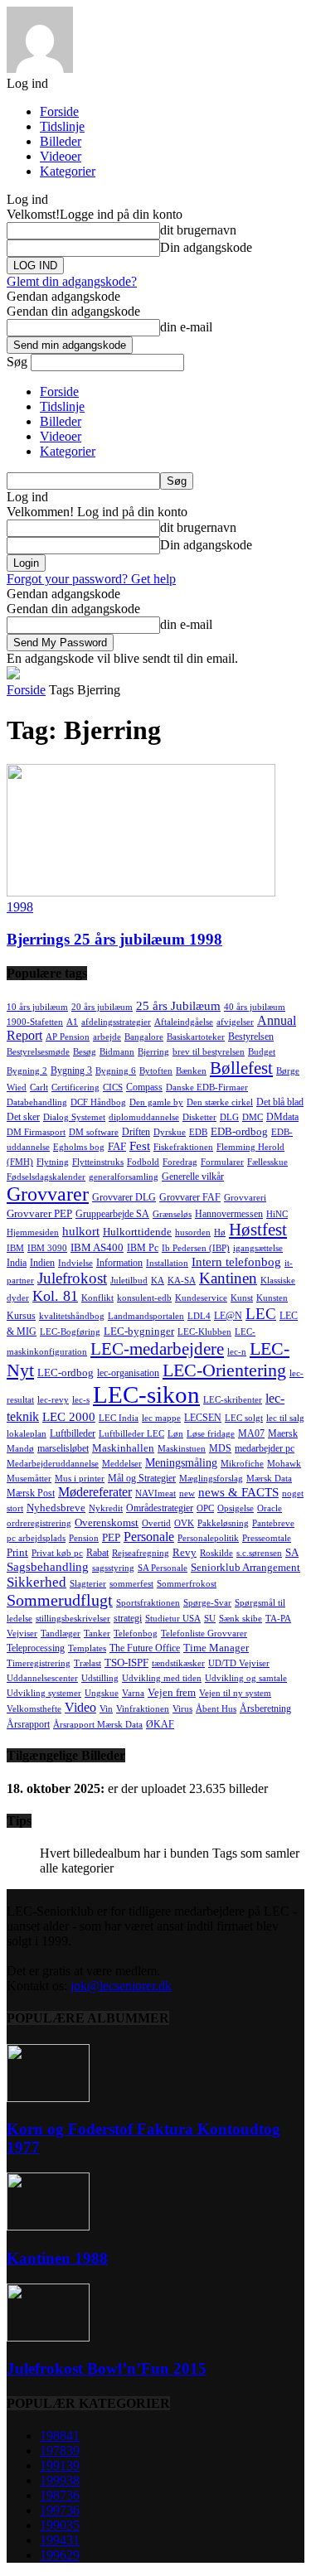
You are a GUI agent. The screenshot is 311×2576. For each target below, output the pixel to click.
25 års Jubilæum (178, 1005)
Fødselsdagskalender (46, 1177)
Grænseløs (172, 1214)
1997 (60, 2510)
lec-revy (53, 1400)
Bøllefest (241, 1068)
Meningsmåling (181, 1462)
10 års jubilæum (37, 1007)
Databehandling (37, 1102)
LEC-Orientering (224, 1370)
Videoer (61, 156)
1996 (60, 2555)
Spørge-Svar (207, 1603)
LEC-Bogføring (70, 1332)
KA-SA (182, 1281)
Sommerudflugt (60, 1600)
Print (17, 1552)
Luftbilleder (73, 1433)
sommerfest (131, 1584)
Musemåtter (29, 1479)
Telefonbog (136, 1634)
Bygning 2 (27, 1071)
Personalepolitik (208, 1538)
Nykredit (106, 1508)
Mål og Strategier (142, 1478)
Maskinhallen (123, 1448)
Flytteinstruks (98, 1162)
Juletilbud (129, 1281)
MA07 (251, 1433)
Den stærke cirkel (220, 1102)
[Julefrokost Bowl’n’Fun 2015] (48, 2337)
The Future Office (145, 1648)
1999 (60, 2480)
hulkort (81, 1231)
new (187, 1493)
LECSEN (203, 1418)
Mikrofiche (242, 1464)
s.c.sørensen (259, 1553)
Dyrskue (170, 1132)
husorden (193, 1232)
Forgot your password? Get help (91, 579)
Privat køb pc (57, 1553)
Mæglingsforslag (211, 1479)
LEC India (119, 1418)
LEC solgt (244, 1418)
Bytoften (156, 1071)
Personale (149, 1537)
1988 (60, 2436)
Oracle (270, 1508)
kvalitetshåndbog (72, 1316)
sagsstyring (113, 1568)
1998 (20, 907)
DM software (94, 1132)
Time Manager (216, 1648)
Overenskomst (107, 1522)
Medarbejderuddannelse (53, 1464)
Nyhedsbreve (56, 1508)
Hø (220, 1232)
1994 (60, 2540)
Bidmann (117, 1052)
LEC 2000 (69, 1417)
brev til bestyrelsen (209, 1052)
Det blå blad (280, 1102)
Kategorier (68, 171)
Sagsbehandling (48, 1567)
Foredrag (180, 1162)
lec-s (81, 1400)
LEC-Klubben (204, 1332)
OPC (205, 1508)
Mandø (20, 1449)
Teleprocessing (36, 1648)
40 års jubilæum (255, 1007)
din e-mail (186, 327)
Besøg (85, 1052)
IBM (15, 1248)
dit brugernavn (198, 230)
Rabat (97, 1553)
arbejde (107, 1037)
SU (210, 1619)
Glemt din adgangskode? (72, 281)
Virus (182, 1709)
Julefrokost (72, 1278)
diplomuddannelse (144, 1117)
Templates (87, 1648)
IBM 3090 (47, 1248)
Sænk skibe (241, 1619)
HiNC (277, 1214)
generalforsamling (124, 1177)
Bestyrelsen (251, 1037)
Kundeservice (201, 1298)
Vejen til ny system (235, 1693)
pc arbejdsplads (36, 1538)
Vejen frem (172, 1692)
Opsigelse (236, 1508)
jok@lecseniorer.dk (121, 1986)
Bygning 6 (116, 1071)
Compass (144, 1087)
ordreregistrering (39, 1523)
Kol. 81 (55, 1296)
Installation (167, 1263)
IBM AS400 (97, 1247)
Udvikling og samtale (246, 1678)
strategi (128, 1618)
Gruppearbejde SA (112, 1214)
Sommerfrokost (187, 1584)
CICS (113, 1087)
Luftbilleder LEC (131, 1434)
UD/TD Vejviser (239, 1663)
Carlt (39, 1087)
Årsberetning (265, 1708)
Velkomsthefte (34, 1709)
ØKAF (160, 1724)
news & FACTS (238, 1492)
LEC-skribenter (233, 1400)
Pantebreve (273, 1523)
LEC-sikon (146, 1394)
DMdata (282, 1117)
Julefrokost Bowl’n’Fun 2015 (107, 2368)
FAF (117, 1146)
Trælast (87, 1663)
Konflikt (97, 1298)
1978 (60, 2450)
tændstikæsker (178, 1663)
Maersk (283, 1433)
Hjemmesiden (33, 1232)
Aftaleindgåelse (184, 1022)
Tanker (97, 1634)
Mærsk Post (31, 1493)
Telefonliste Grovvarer (204, 1634)
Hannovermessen (229, 1214)
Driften (136, 1132)
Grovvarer (48, 1194)
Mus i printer (80, 1479)
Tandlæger (61, 1634)
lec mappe (161, 1418)
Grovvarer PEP (39, 1213)
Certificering (75, 1087)
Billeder (61, 141)
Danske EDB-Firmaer (207, 1087)
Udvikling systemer (44, 1693)
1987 (60, 2495)
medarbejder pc (265, 1448)
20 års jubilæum (102, 1007)
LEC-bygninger (139, 1331)
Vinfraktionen (143, 1709)
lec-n (237, 1352)
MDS (220, 1448)
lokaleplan (27, 1434)
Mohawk (284, 1464)
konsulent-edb (144, 1298)
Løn (175, 1434)
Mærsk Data (269, 1479)
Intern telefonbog (236, 1261)
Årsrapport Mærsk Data (98, 1725)
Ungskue (102, 1693)
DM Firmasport (36, 1132)
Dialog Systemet (74, 1117)
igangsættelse (258, 1248)
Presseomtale (267, 1538)
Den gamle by (156, 1102)
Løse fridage (211, 1434)
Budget (262, 1052)
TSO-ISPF (126, 1663)
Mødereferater (95, 1492)
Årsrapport (28, 1724)
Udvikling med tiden (162, 1678)
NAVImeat (155, 1493)
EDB (198, 1132)
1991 (60, 2465)
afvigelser (235, 1022)
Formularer (222, 1162)
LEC (261, 1314)
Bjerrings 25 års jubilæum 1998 (114, 939)
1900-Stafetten (35, 1022)
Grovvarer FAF (190, 1197)
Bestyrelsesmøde (38, 1052)
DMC (253, 1117)
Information (119, 1263)
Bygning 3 (71, 1071)
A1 (72, 1022)
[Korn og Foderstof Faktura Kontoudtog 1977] (48, 2098)
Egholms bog (79, 1147)
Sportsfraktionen (148, 1603)
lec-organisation (128, 1373)
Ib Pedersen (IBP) (196, 1248)
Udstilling (100, 1678)
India (17, 1263)
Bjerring (153, 1052)
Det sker (23, 1117)
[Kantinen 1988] (48, 2226)
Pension (84, 1538)
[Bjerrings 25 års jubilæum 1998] (141, 892)
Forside (59, 111)
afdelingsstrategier (116, 1022)
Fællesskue (267, 1162)
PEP (111, 1537)
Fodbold (143, 1162)
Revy (185, 1552)
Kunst (242, 1298)
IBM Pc (143, 1248)
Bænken (191, 1071)
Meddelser (122, 1464)
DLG (229, 1117)
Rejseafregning (141, 1553)
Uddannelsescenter (42, 1678)
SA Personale (163, 1568)
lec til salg (285, 1418)
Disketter (199, 1117)
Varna (133, 1693)
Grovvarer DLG (124, 1197)
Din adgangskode (206, 247)
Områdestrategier (160, 1508)
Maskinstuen (182, 1449)
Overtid (156, 1523)
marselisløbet (63, 1448)
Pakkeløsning (223, 1523)
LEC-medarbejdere (157, 1349)
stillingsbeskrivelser (73, 1619)
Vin (106, 1709)
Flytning (53, 1162)
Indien (42, 1263)
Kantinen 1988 (57, 2258)
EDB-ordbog (239, 1131)
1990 (60, 2525)
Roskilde (216, 1553)
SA (292, 1552)
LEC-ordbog (66, 1373)
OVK (184, 1523)
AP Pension (68, 1037)
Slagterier (88, 1584)
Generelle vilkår (193, 1177)
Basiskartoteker (196, 1037)
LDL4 (199, 1316)
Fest (140, 1146)
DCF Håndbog (98, 1102)
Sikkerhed (36, 1582)
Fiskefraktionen (183, 1147)
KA (158, 1281)
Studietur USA (173, 1619)
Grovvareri (245, 1198)
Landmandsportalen (146, 1316)
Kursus (21, 1316)
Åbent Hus (216, 1709)
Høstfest (258, 1230)
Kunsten (272, 1298)
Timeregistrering (39, 1663)
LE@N (228, 1316)
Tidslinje (62, 126)
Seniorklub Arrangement (245, 1567)
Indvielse (75, 1263)
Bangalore (144, 1037)
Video (80, 1707)
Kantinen (228, 1278)
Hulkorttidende (137, 1232)
